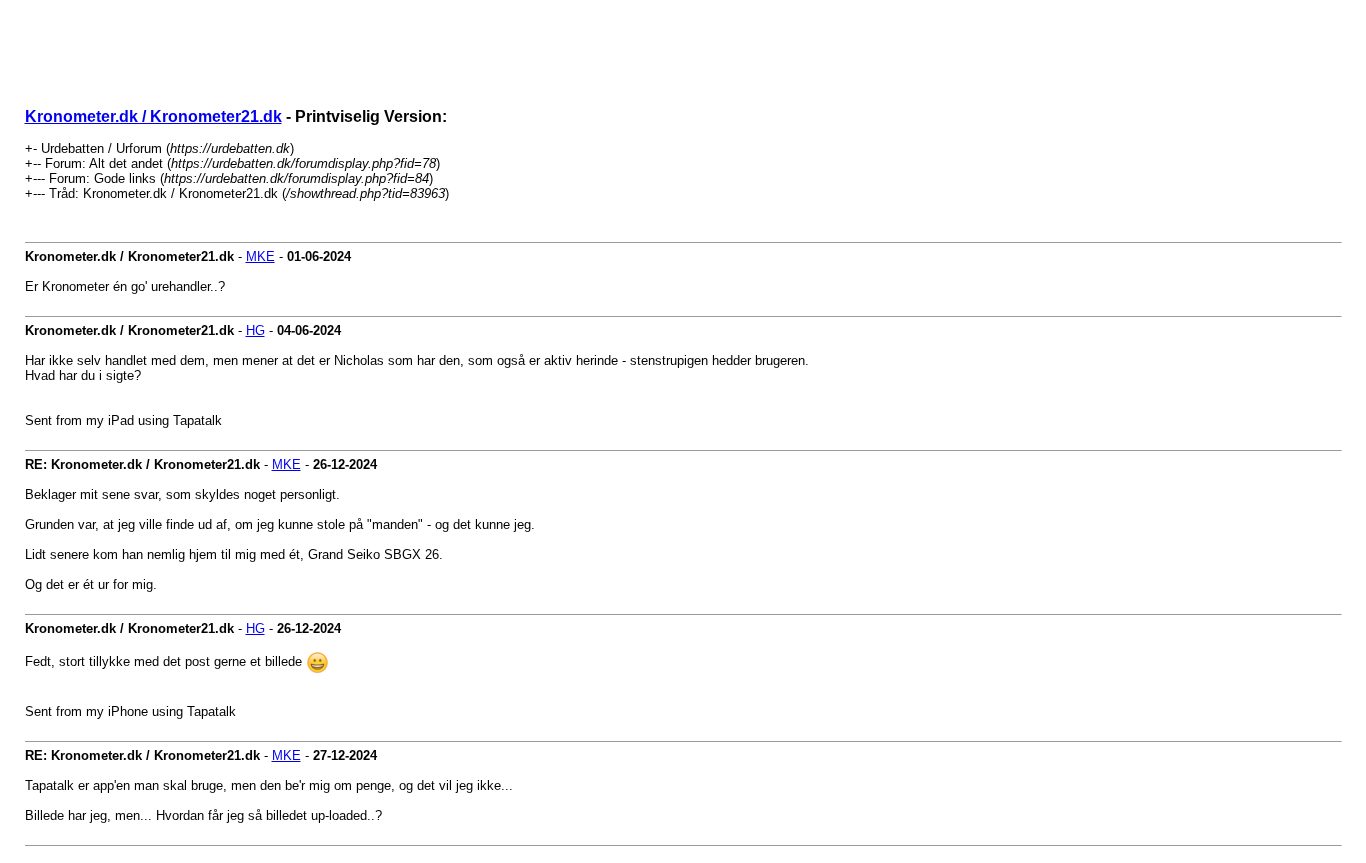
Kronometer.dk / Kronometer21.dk (153, 116)
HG (255, 330)
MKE (260, 256)
